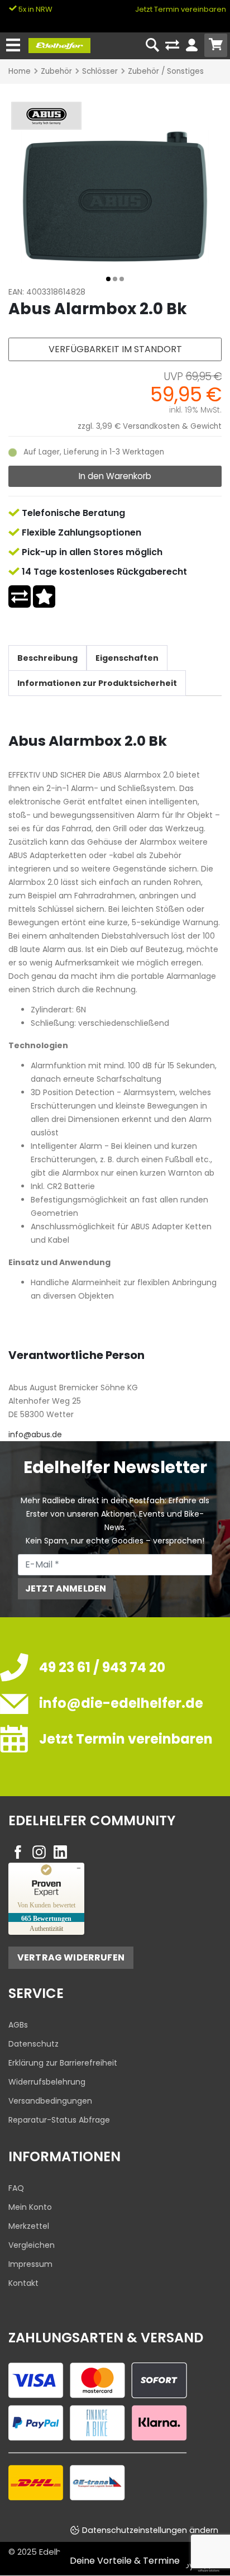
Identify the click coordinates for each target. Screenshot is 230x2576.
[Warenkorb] (216, 45)
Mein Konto (30, 2207)
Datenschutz (33, 2044)
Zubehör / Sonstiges (166, 71)
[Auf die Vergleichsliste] (20, 596)
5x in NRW (35, 9)
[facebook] (18, 1852)
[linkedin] (60, 1852)
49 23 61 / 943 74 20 (102, 1667)
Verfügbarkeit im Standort (115, 349)
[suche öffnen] (153, 46)
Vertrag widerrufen (71, 1957)
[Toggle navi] (13, 46)
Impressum (30, 2264)
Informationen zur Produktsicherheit (97, 683)
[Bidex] (115, 196)
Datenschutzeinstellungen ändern (150, 2530)
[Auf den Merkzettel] (44, 596)
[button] (108, 279)
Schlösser (100, 71)
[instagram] (39, 1852)
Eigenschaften (127, 658)
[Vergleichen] (172, 46)
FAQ (16, 2188)
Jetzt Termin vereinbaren (181, 9)
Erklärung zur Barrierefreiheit (63, 2063)
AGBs (18, 2025)
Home (20, 71)
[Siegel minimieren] (79, 1868)
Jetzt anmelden (66, 1588)
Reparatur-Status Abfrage (59, 2120)
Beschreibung (47, 658)
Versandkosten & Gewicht (172, 426)
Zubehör (56, 71)
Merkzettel (29, 2226)
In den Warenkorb (115, 476)
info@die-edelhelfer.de (121, 1703)
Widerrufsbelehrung (47, 2082)
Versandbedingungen (50, 2101)
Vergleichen (32, 2245)
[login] (192, 46)
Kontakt (23, 2283)
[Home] (59, 45)
